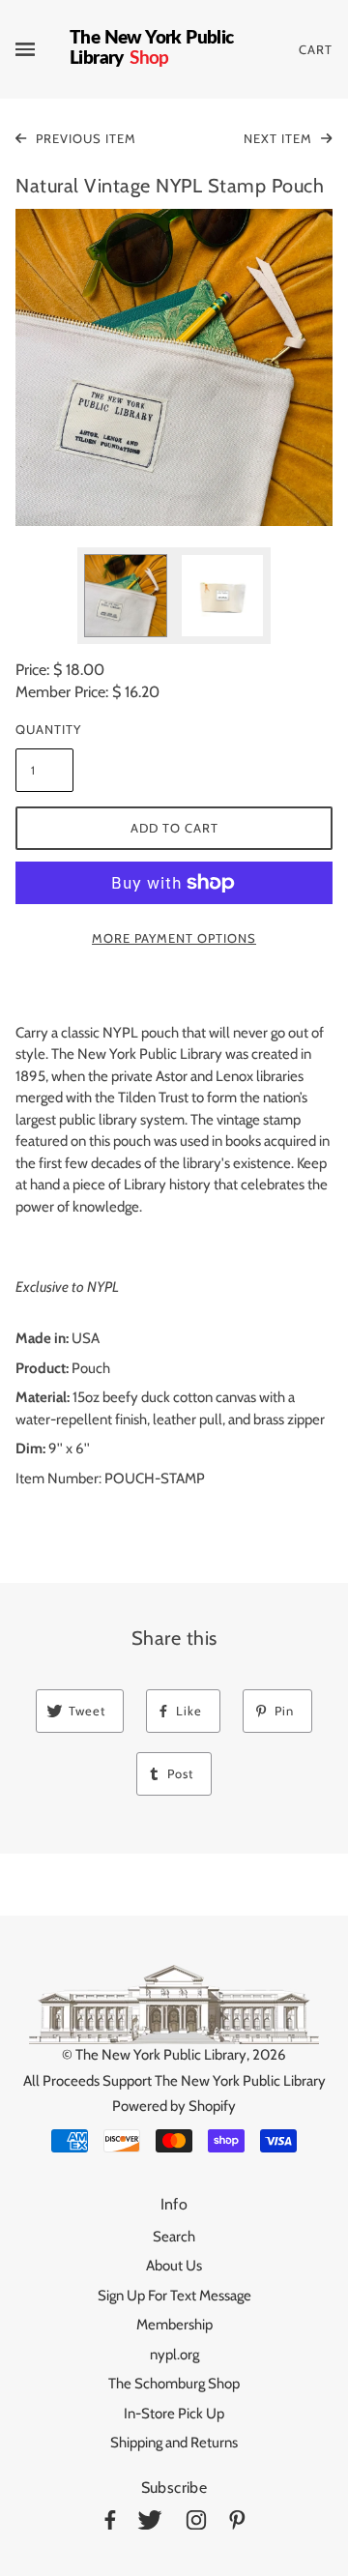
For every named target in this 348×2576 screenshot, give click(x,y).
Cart (316, 49)
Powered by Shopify (174, 2106)
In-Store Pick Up (174, 2414)
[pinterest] (237, 2523)
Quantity (44, 729)
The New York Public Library (161, 2055)
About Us (174, 2266)
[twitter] (150, 2523)
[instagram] (196, 2523)
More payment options (174, 938)
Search (174, 2237)
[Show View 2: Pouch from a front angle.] (222, 596)
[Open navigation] (43, 49)
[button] (174, 367)
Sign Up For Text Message (174, 2296)
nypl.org (174, 2355)
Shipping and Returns (174, 2443)
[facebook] (110, 2523)
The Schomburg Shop (174, 2384)
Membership (174, 2325)
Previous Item (84, 138)
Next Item (280, 138)
